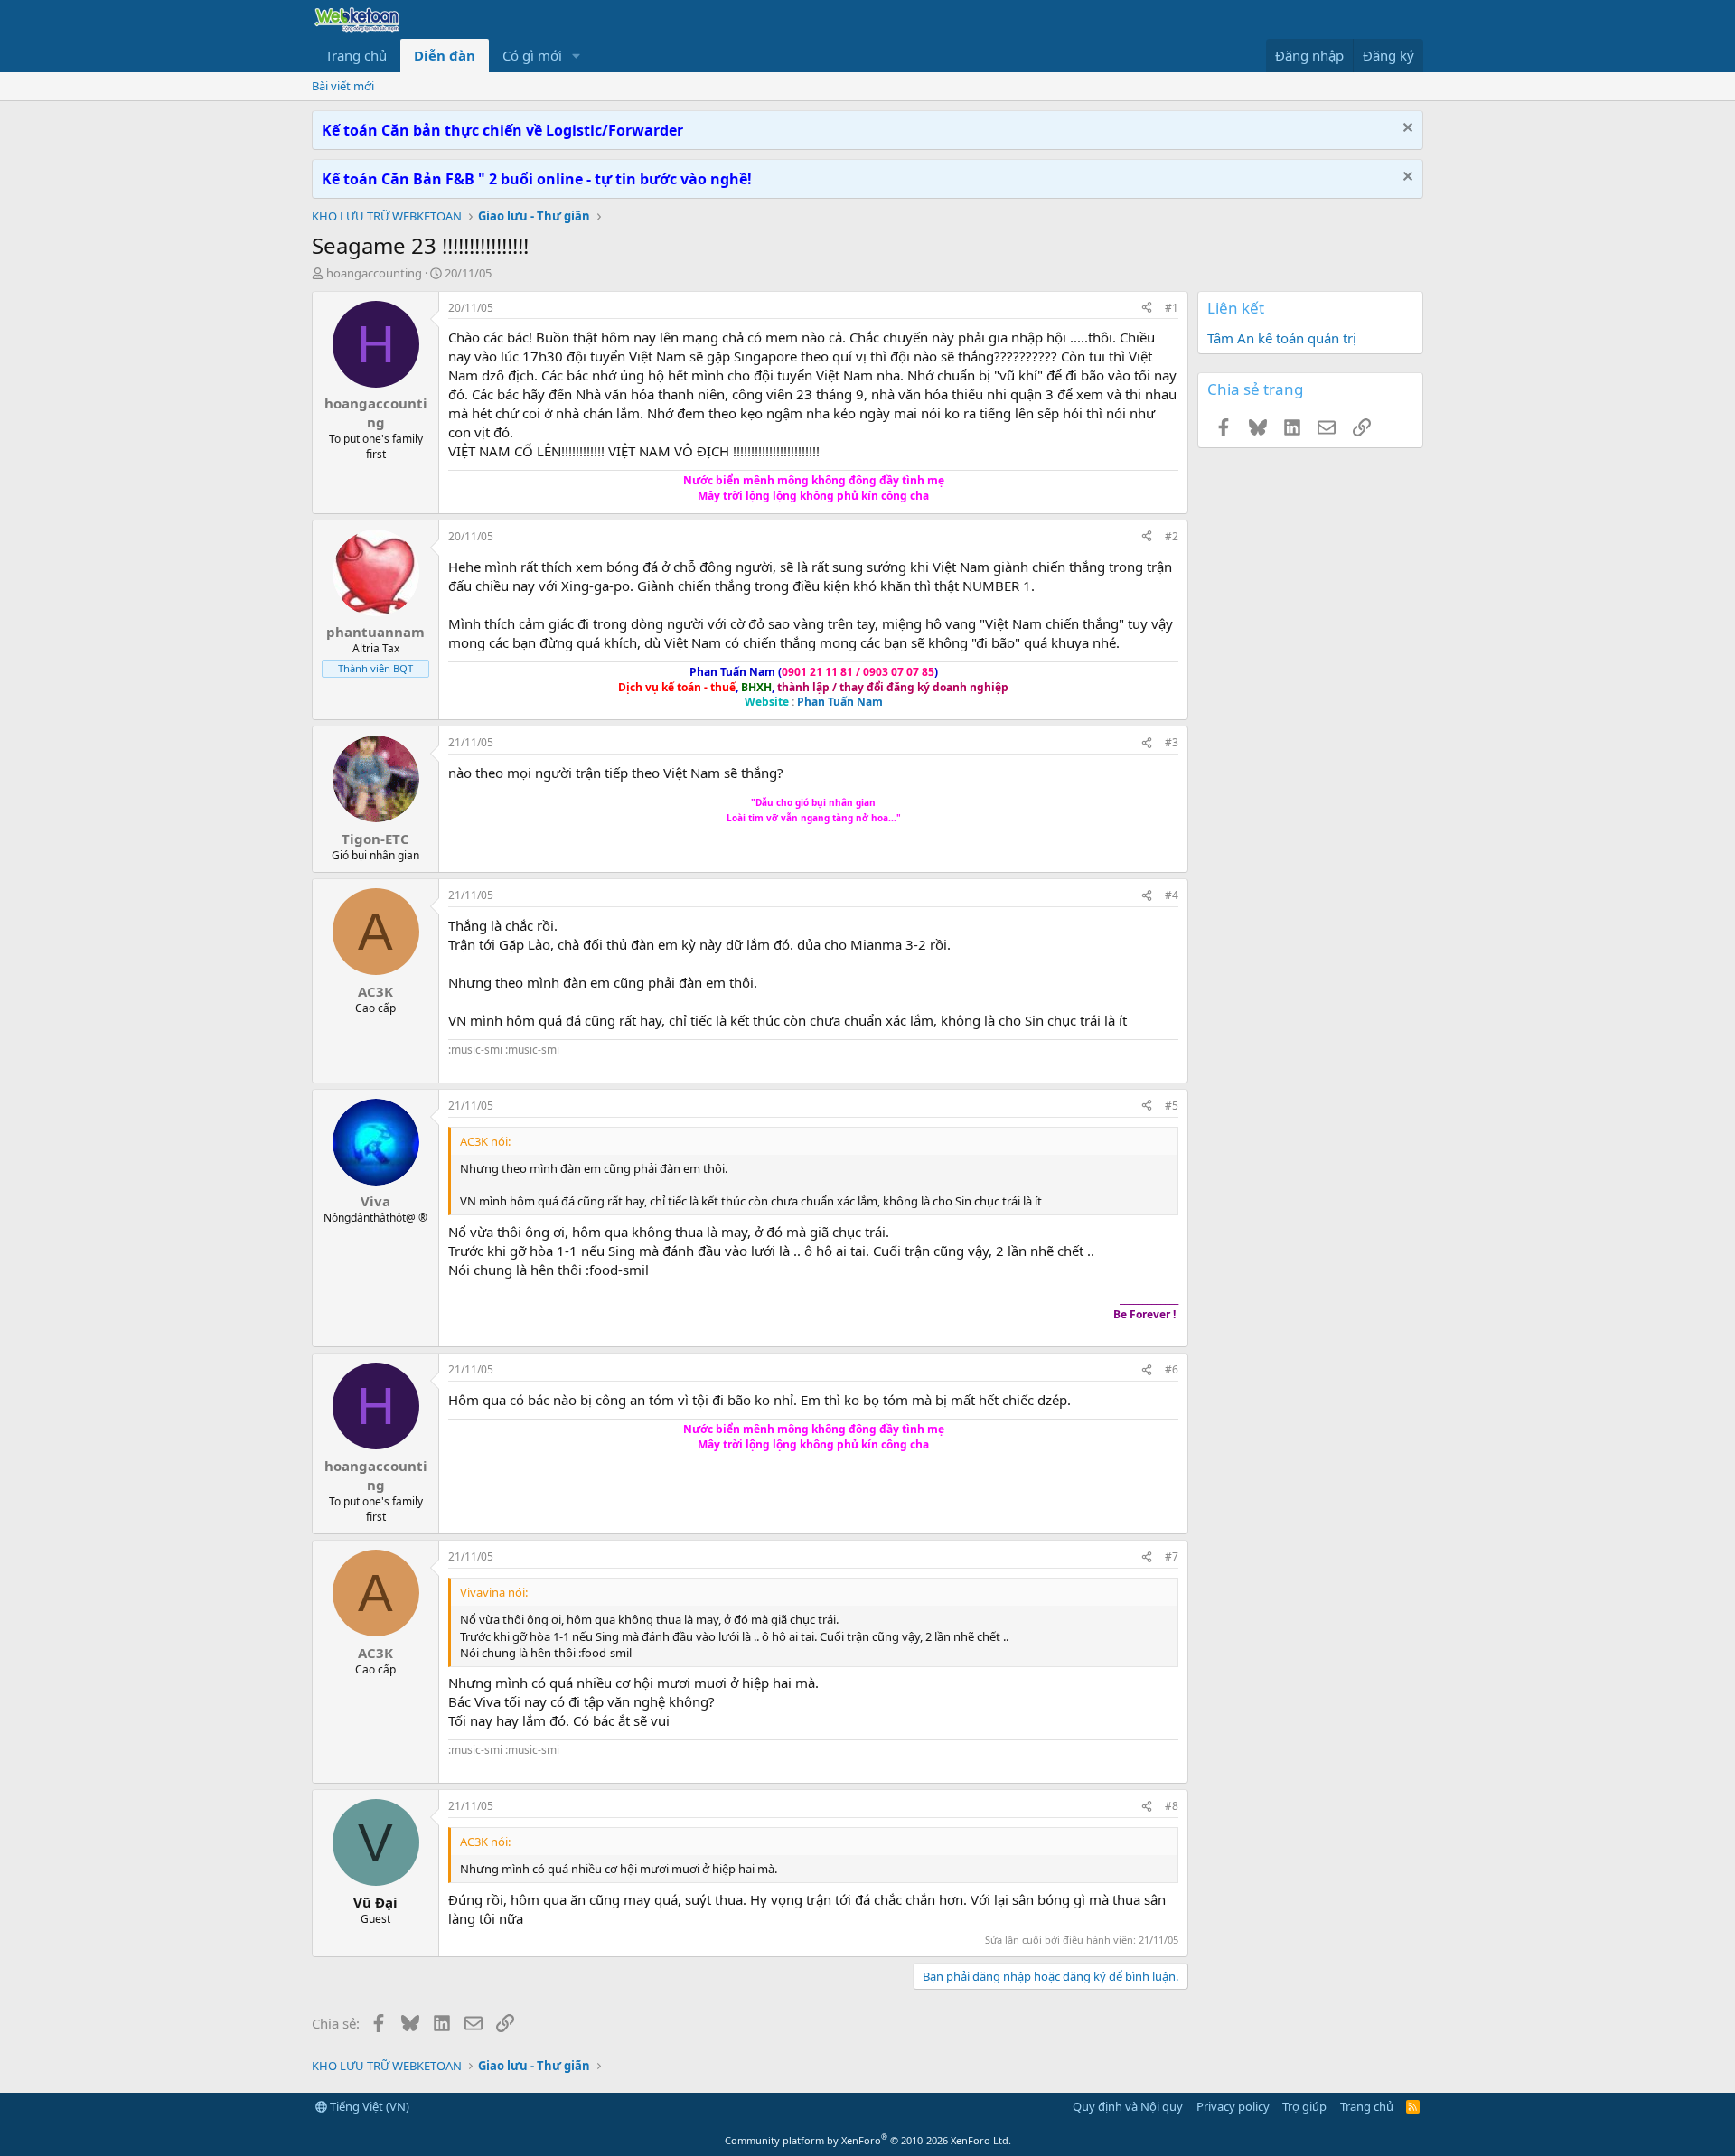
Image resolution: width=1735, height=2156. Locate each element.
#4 (1172, 895)
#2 (1172, 536)
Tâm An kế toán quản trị (1282, 338)
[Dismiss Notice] (1406, 130)
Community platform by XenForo (868, 2140)
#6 (1172, 1369)
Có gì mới (532, 55)
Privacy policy (1233, 2106)
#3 (1172, 742)
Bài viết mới (343, 86)
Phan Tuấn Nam (840, 702)
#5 (1172, 1106)
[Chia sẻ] (1147, 309)
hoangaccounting (374, 273)
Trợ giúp (1304, 2106)
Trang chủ (356, 55)
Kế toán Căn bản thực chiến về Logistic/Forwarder (502, 130)
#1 (1172, 308)
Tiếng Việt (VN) (368, 2106)
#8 (1172, 1806)
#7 (1172, 1556)
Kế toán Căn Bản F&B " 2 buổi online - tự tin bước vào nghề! (537, 179)
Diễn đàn (445, 55)
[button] (577, 56)
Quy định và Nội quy (1128, 2106)
